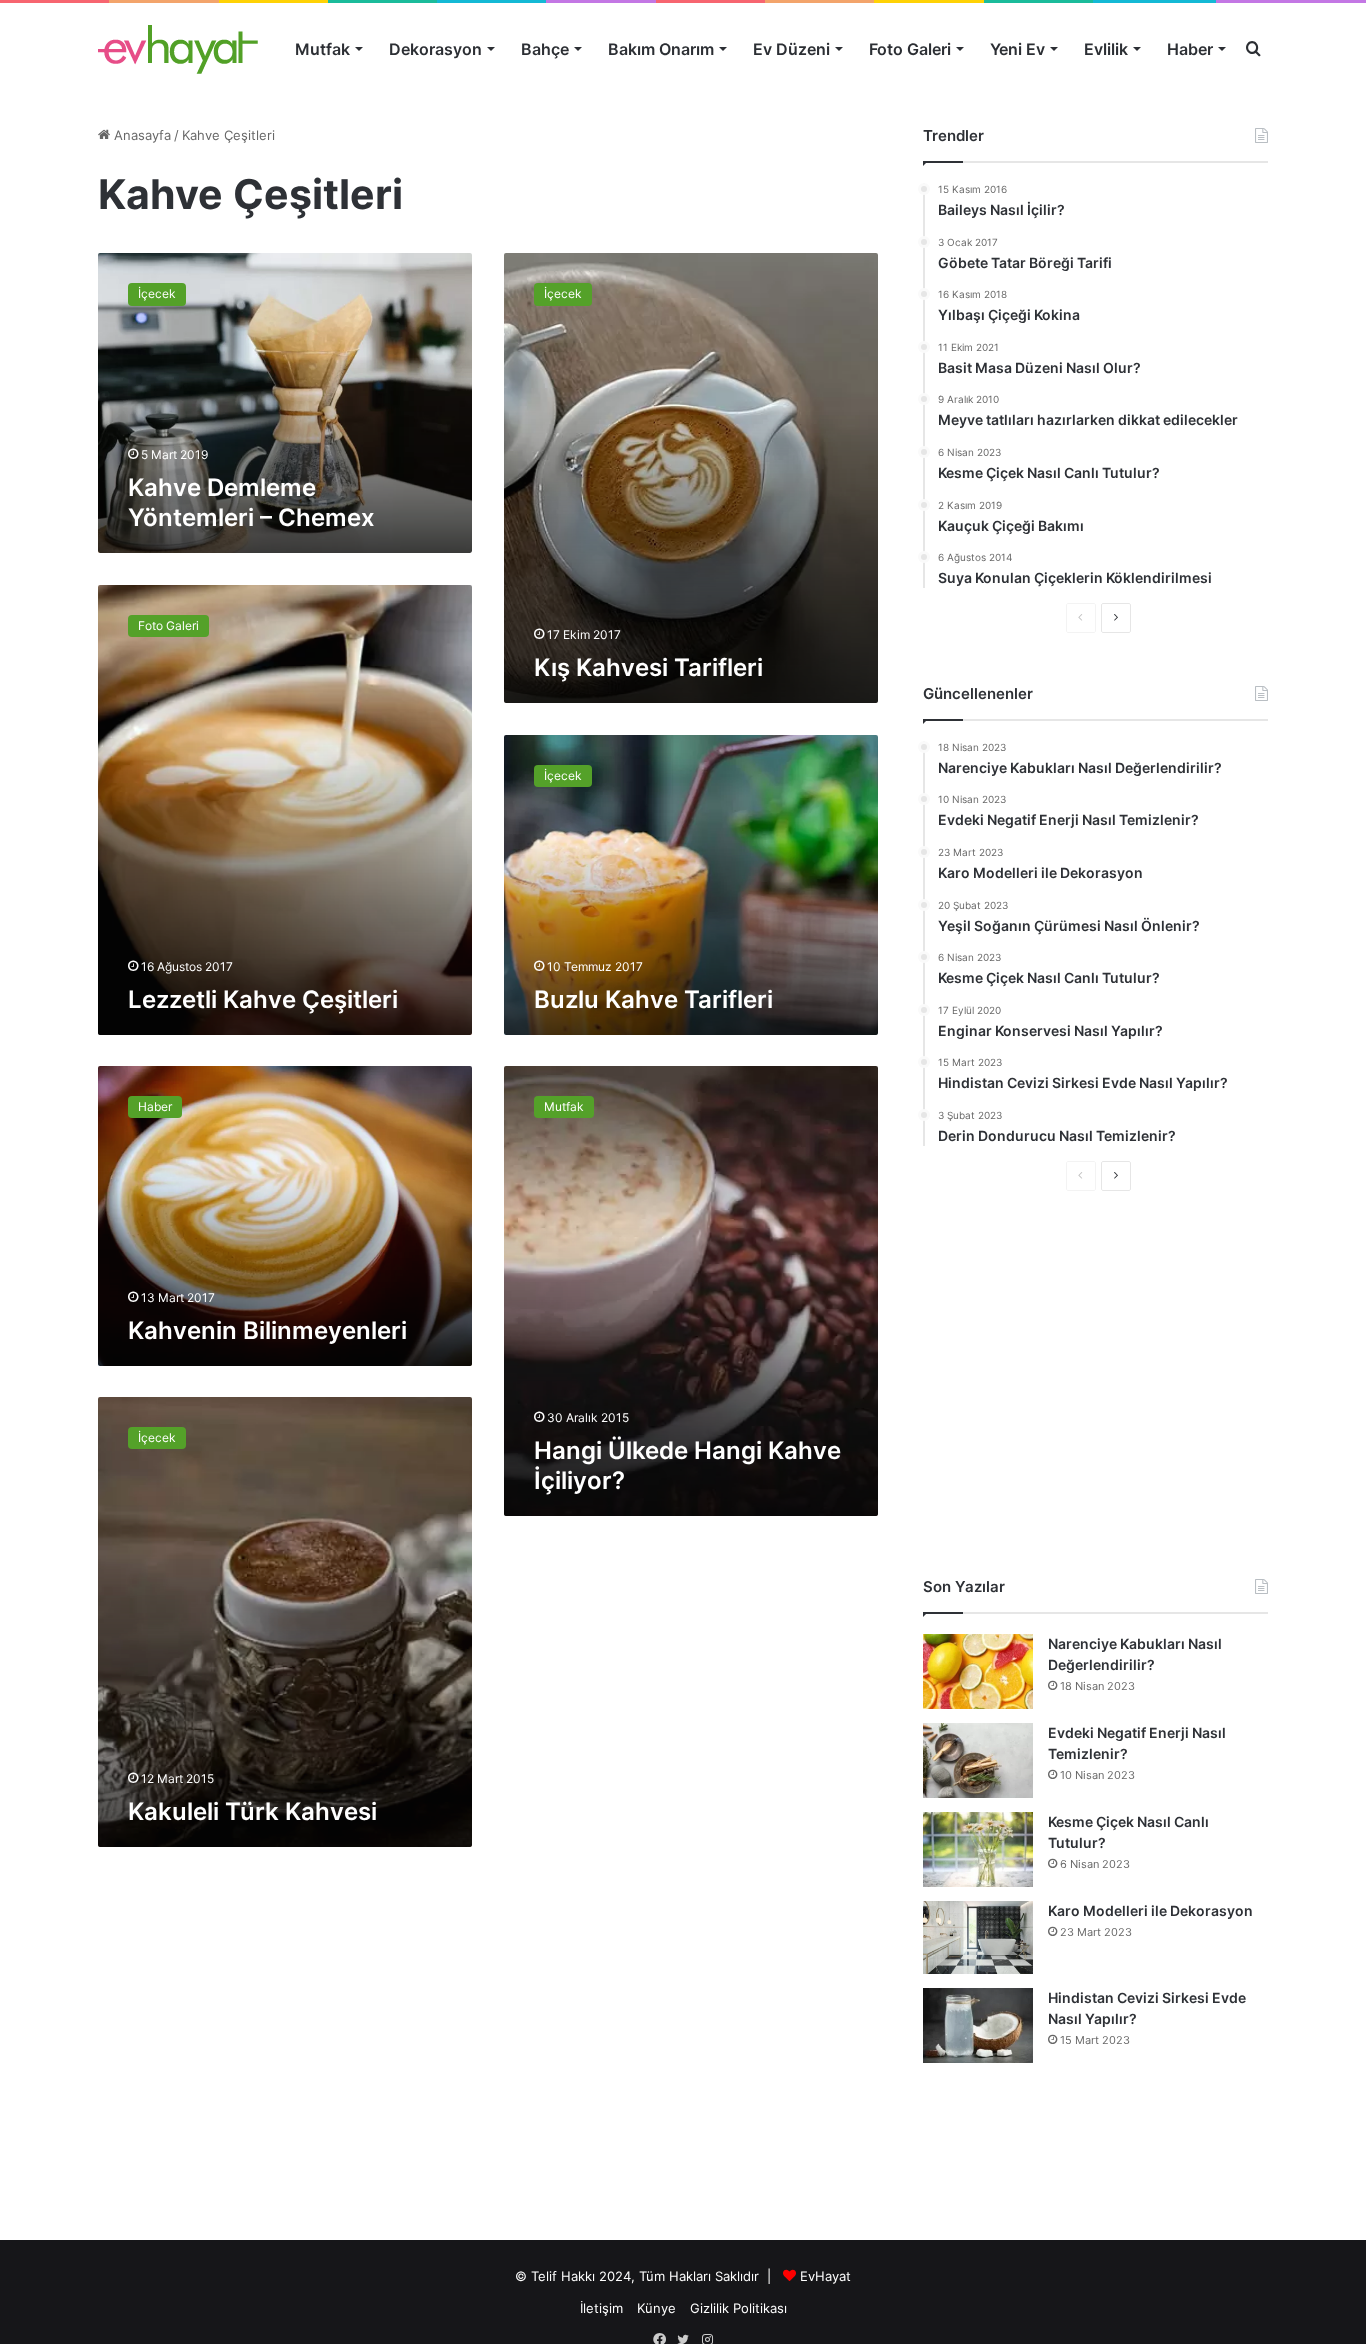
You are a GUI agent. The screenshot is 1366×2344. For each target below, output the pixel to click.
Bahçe (545, 49)
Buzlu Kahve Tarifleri (653, 999)
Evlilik (1106, 49)
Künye (656, 2308)
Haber (1190, 49)
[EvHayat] (178, 49)
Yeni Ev (1017, 49)
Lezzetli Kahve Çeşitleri (263, 999)
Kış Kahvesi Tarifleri (648, 667)
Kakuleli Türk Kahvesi (252, 1811)
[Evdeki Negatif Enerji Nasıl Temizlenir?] (978, 1760)
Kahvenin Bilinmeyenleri (267, 1330)
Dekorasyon (435, 49)
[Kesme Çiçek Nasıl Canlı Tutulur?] (978, 1849)
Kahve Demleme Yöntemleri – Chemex (251, 502)
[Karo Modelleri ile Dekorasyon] (978, 1937)
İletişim (601, 2308)
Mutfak (322, 49)
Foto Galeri (910, 49)
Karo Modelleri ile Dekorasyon (1150, 1910)
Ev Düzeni (791, 49)
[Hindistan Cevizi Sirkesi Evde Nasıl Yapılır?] (978, 2025)
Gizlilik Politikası (738, 2308)
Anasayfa (140, 135)
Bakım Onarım (661, 49)
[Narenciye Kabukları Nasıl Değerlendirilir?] (978, 1671)
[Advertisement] (1095, 1383)
